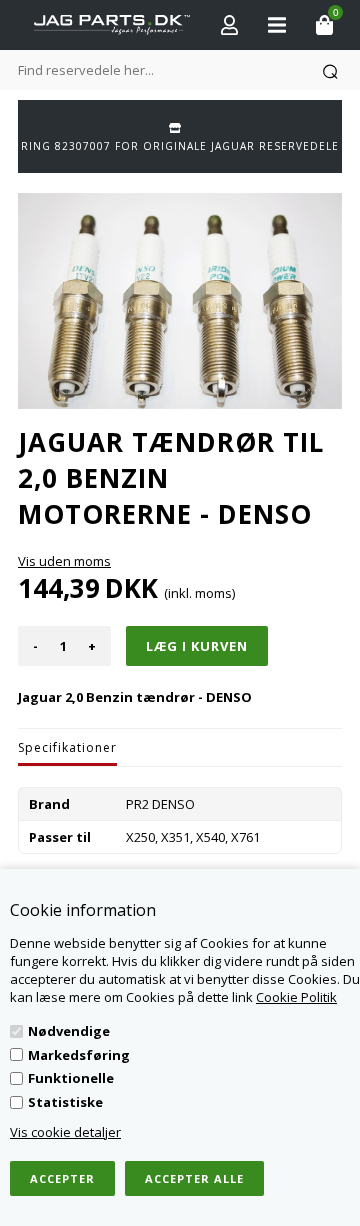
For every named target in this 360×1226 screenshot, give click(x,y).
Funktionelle (71, 1078)
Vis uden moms (64, 561)
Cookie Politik (296, 997)
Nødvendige (69, 1031)
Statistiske (65, 1102)
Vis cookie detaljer (65, 1132)
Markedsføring (79, 1055)
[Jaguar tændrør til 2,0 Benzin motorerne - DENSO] (180, 301)
